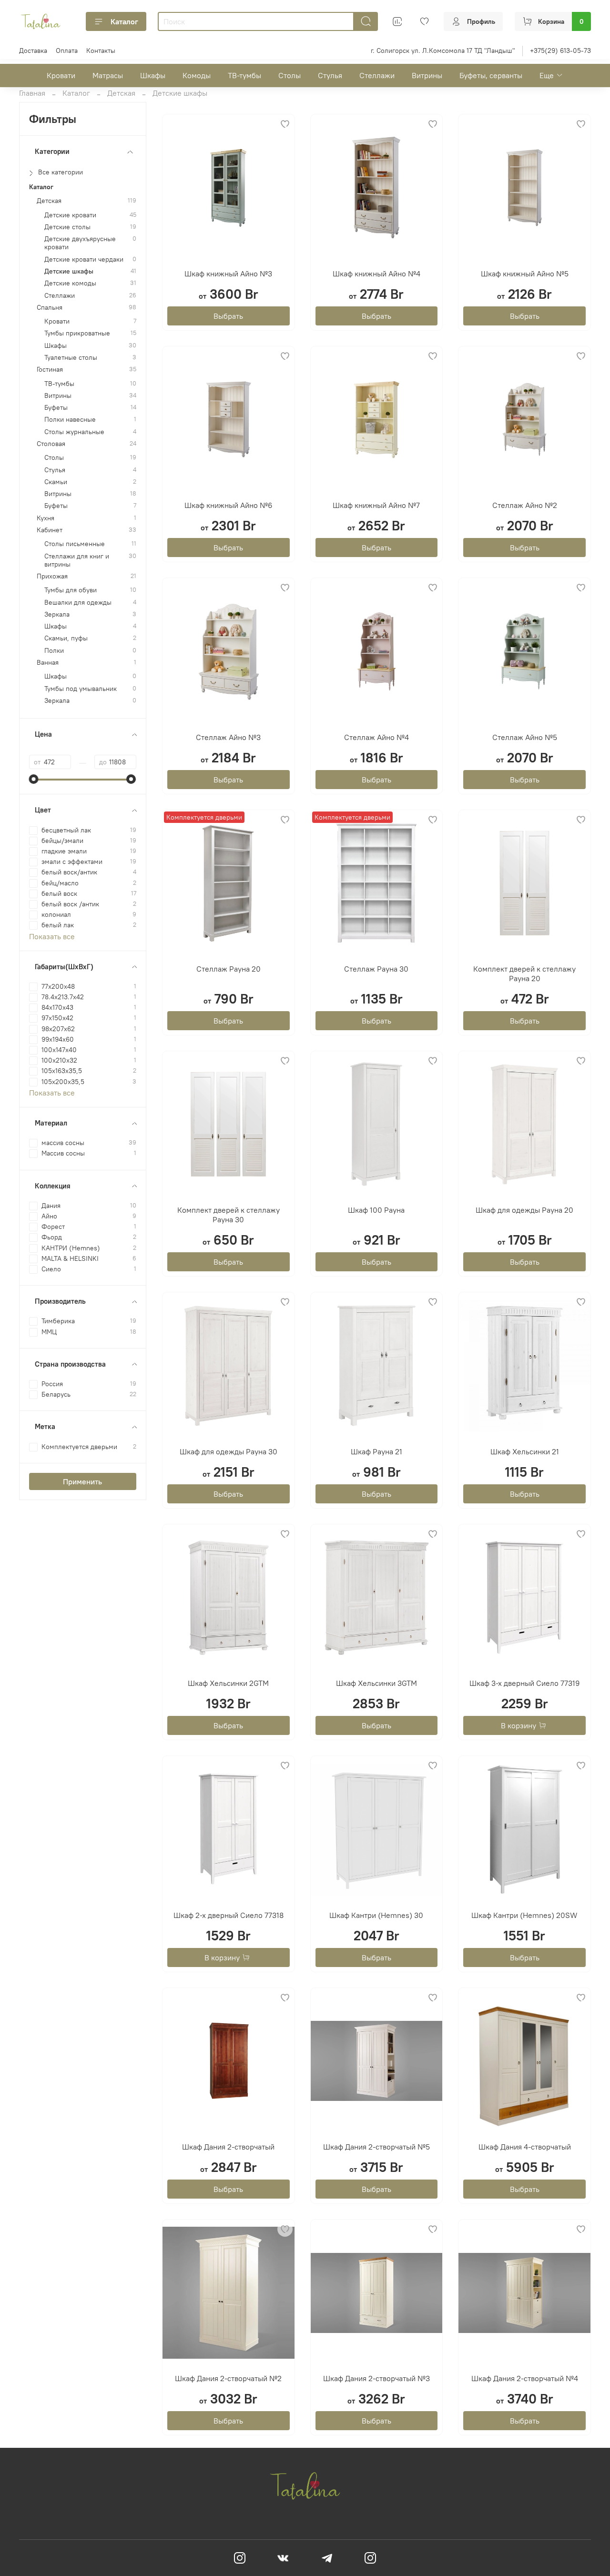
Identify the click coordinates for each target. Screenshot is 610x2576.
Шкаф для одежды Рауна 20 (524, 1210)
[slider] (34, 779)
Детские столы (67, 227)
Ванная (48, 663)
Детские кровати (70, 215)
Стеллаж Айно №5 (525, 737)
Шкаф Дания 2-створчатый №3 (376, 2378)
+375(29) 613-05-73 (560, 51)
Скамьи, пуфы (66, 638)
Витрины (427, 75)
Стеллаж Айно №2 (525, 505)
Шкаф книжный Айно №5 (525, 274)
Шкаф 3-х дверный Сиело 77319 (525, 1683)
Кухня (46, 518)
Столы (290, 75)
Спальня (50, 308)
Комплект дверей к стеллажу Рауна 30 (229, 1215)
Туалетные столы (71, 358)
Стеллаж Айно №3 (228, 737)
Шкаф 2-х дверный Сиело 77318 (229, 1915)
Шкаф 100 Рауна (376, 1210)
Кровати (61, 75)
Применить (82, 1481)
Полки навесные (70, 420)
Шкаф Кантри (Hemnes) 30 (376, 1915)
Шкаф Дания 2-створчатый (228, 2147)
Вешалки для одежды (78, 603)
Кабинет (50, 530)
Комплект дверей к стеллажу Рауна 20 (524, 974)
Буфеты (56, 408)
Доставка (33, 51)
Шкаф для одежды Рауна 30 (229, 1451)
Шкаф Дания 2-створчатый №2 (228, 2378)
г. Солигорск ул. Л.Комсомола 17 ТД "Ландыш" (443, 51)
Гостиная (50, 370)
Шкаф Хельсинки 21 (525, 1451)
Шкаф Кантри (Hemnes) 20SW (524, 1915)
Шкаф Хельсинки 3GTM (376, 1683)
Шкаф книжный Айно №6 (229, 505)
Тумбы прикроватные (77, 333)
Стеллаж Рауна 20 (229, 969)
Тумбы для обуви (71, 590)
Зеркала (57, 614)
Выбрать (228, 316)
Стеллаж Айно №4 (376, 737)
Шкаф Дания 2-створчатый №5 (376, 2147)
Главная (32, 93)
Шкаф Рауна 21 (376, 1451)
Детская (121, 93)
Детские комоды (70, 283)
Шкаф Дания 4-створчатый (525, 2147)
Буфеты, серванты (491, 75)
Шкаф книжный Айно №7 (376, 505)
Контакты (101, 51)
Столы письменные (75, 544)
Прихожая (52, 576)
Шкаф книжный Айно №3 (228, 274)
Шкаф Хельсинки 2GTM (228, 1683)
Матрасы (108, 75)
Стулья (330, 75)
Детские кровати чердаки (84, 259)
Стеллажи (377, 75)
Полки (54, 651)
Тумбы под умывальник (81, 689)
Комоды (197, 75)
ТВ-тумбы (244, 75)
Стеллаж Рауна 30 (376, 969)
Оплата (67, 51)
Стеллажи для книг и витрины (77, 560)
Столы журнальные (74, 432)
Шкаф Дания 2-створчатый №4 (525, 2378)
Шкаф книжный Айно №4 (376, 274)
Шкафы (153, 75)
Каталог (124, 21)
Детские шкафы (69, 271)
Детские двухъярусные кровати (80, 243)
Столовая (51, 444)
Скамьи (56, 482)
